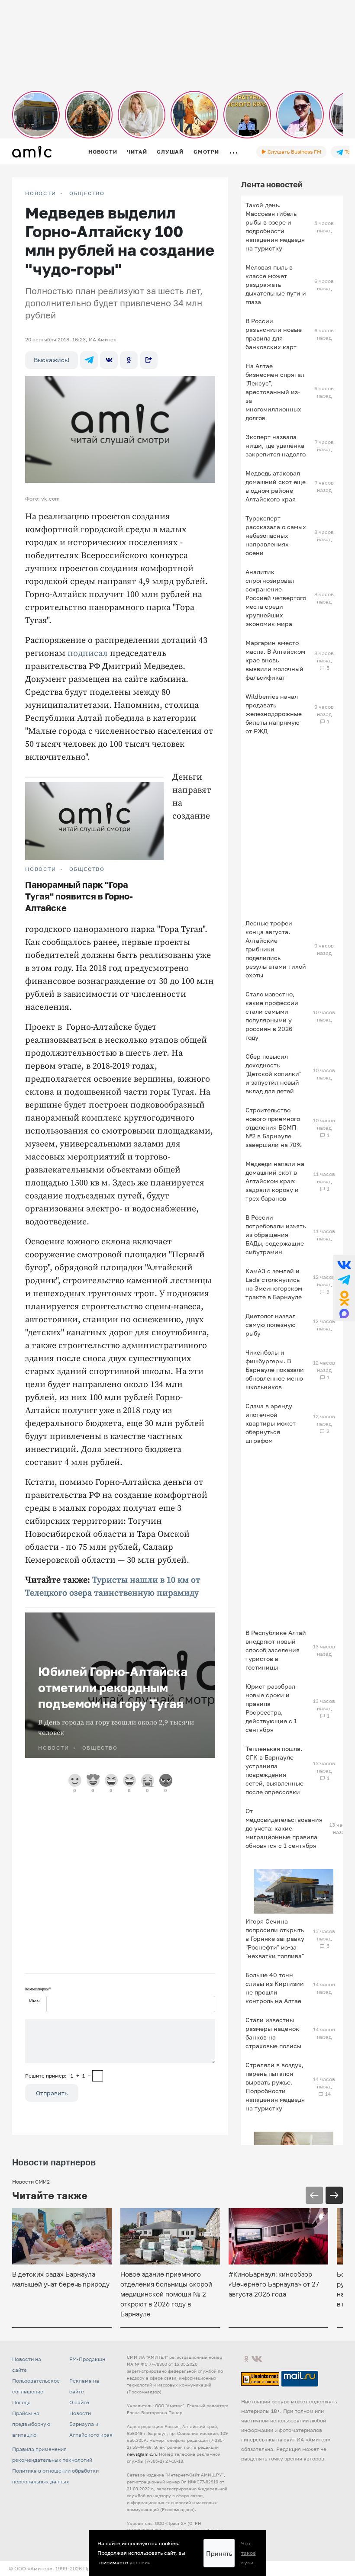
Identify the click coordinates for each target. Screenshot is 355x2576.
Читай (137, 152)
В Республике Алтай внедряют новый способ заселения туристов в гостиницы (276, 1650)
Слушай (170, 152)
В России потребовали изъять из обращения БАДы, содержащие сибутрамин (276, 1235)
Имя (34, 2000)
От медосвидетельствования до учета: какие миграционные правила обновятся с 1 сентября (284, 1828)
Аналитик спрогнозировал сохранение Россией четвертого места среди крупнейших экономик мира (276, 598)
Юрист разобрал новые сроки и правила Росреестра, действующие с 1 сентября (271, 1708)
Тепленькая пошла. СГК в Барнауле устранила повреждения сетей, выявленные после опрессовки (274, 1770)
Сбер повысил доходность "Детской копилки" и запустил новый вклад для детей (273, 1074)
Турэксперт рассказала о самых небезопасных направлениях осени (276, 535)
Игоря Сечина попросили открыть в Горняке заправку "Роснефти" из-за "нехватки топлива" (275, 1938)
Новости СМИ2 (31, 2182)
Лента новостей (272, 184)
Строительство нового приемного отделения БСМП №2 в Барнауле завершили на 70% (274, 1127)
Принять (219, 2553)
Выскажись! (52, 360)
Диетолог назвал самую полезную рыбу (271, 1325)
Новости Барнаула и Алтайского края (91, 2424)
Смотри (206, 152)
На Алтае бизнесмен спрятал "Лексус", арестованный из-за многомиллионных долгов (275, 392)
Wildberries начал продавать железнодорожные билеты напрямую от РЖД (274, 714)
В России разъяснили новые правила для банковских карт (274, 334)
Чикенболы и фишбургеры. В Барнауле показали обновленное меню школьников (275, 1370)
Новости (103, 152)
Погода (21, 2402)
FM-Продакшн (87, 2359)
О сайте (79, 2402)
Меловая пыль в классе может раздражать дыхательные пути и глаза (276, 284)
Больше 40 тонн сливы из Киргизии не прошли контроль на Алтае (275, 1988)
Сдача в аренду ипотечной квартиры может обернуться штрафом (271, 1423)
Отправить (52, 2093)
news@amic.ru (142, 2454)
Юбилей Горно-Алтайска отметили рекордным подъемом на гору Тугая (113, 1688)
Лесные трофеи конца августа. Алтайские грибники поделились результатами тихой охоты (276, 949)
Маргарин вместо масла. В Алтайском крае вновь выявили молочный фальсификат (275, 660)
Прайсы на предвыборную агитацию (31, 2424)
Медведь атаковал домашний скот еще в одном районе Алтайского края (276, 486)
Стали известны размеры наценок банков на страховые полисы (273, 2033)
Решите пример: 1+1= (58, 2076)
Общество (87, 193)
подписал (88, 654)
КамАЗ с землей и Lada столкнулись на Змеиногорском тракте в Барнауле (274, 1284)
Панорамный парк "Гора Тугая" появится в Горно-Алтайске (79, 896)
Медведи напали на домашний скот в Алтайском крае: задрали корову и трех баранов (275, 1181)
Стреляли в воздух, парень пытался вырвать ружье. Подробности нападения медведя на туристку (275, 2086)
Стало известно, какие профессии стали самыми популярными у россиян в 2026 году (272, 1016)
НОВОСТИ (41, 193)
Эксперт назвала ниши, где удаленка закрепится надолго (276, 445)
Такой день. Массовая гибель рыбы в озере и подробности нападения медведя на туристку (275, 226)
